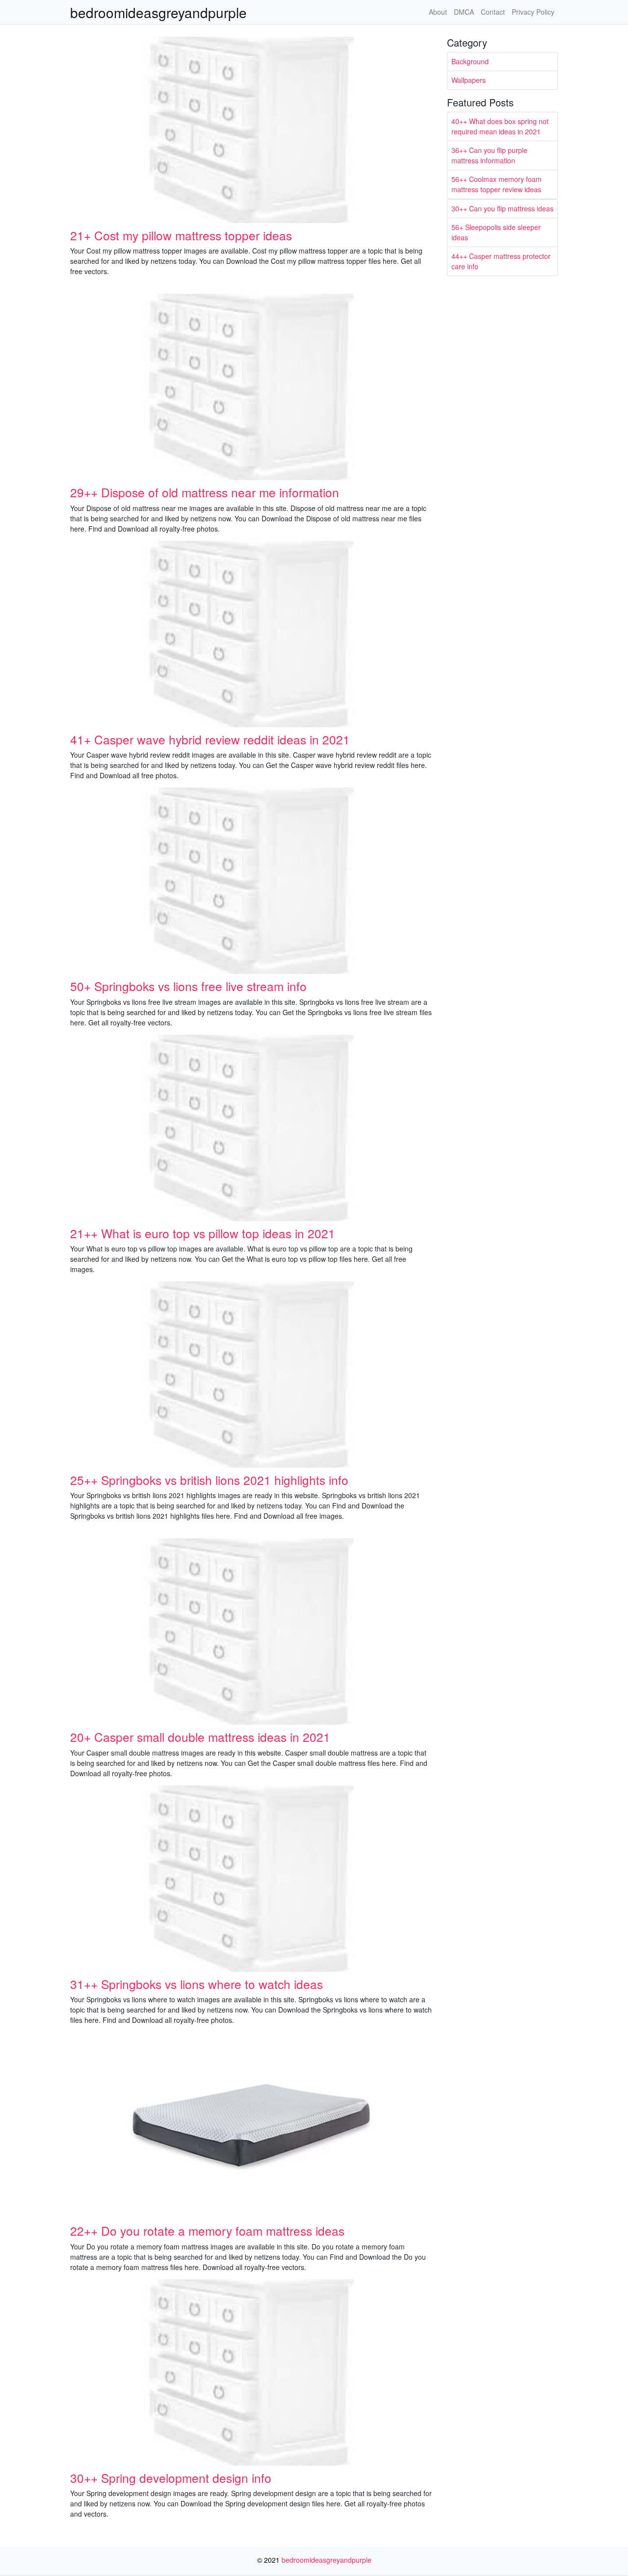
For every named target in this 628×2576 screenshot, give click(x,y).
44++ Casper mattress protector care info (501, 261)
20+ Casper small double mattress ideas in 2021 (200, 1737)
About (438, 12)
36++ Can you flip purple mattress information (489, 155)
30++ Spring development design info (171, 2478)
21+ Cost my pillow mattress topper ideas (181, 235)
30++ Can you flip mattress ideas (502, 208)
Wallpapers (469, 80)
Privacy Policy (533, 12)
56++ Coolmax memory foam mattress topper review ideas (497, 184)
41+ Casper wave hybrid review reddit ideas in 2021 (210, 739)
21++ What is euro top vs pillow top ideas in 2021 (203, 1233)
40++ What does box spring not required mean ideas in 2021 (500, 126)
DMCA (464, 12)
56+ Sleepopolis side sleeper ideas (496, 232)
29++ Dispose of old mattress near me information (205, 492)
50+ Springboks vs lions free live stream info (188, 986)
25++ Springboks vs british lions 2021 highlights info (209, 1480)
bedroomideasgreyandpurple (158, 12)
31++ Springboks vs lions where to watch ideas (196, 1984)
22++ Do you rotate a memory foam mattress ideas (207, 2231)
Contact (493, 12)
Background (470, 61)
